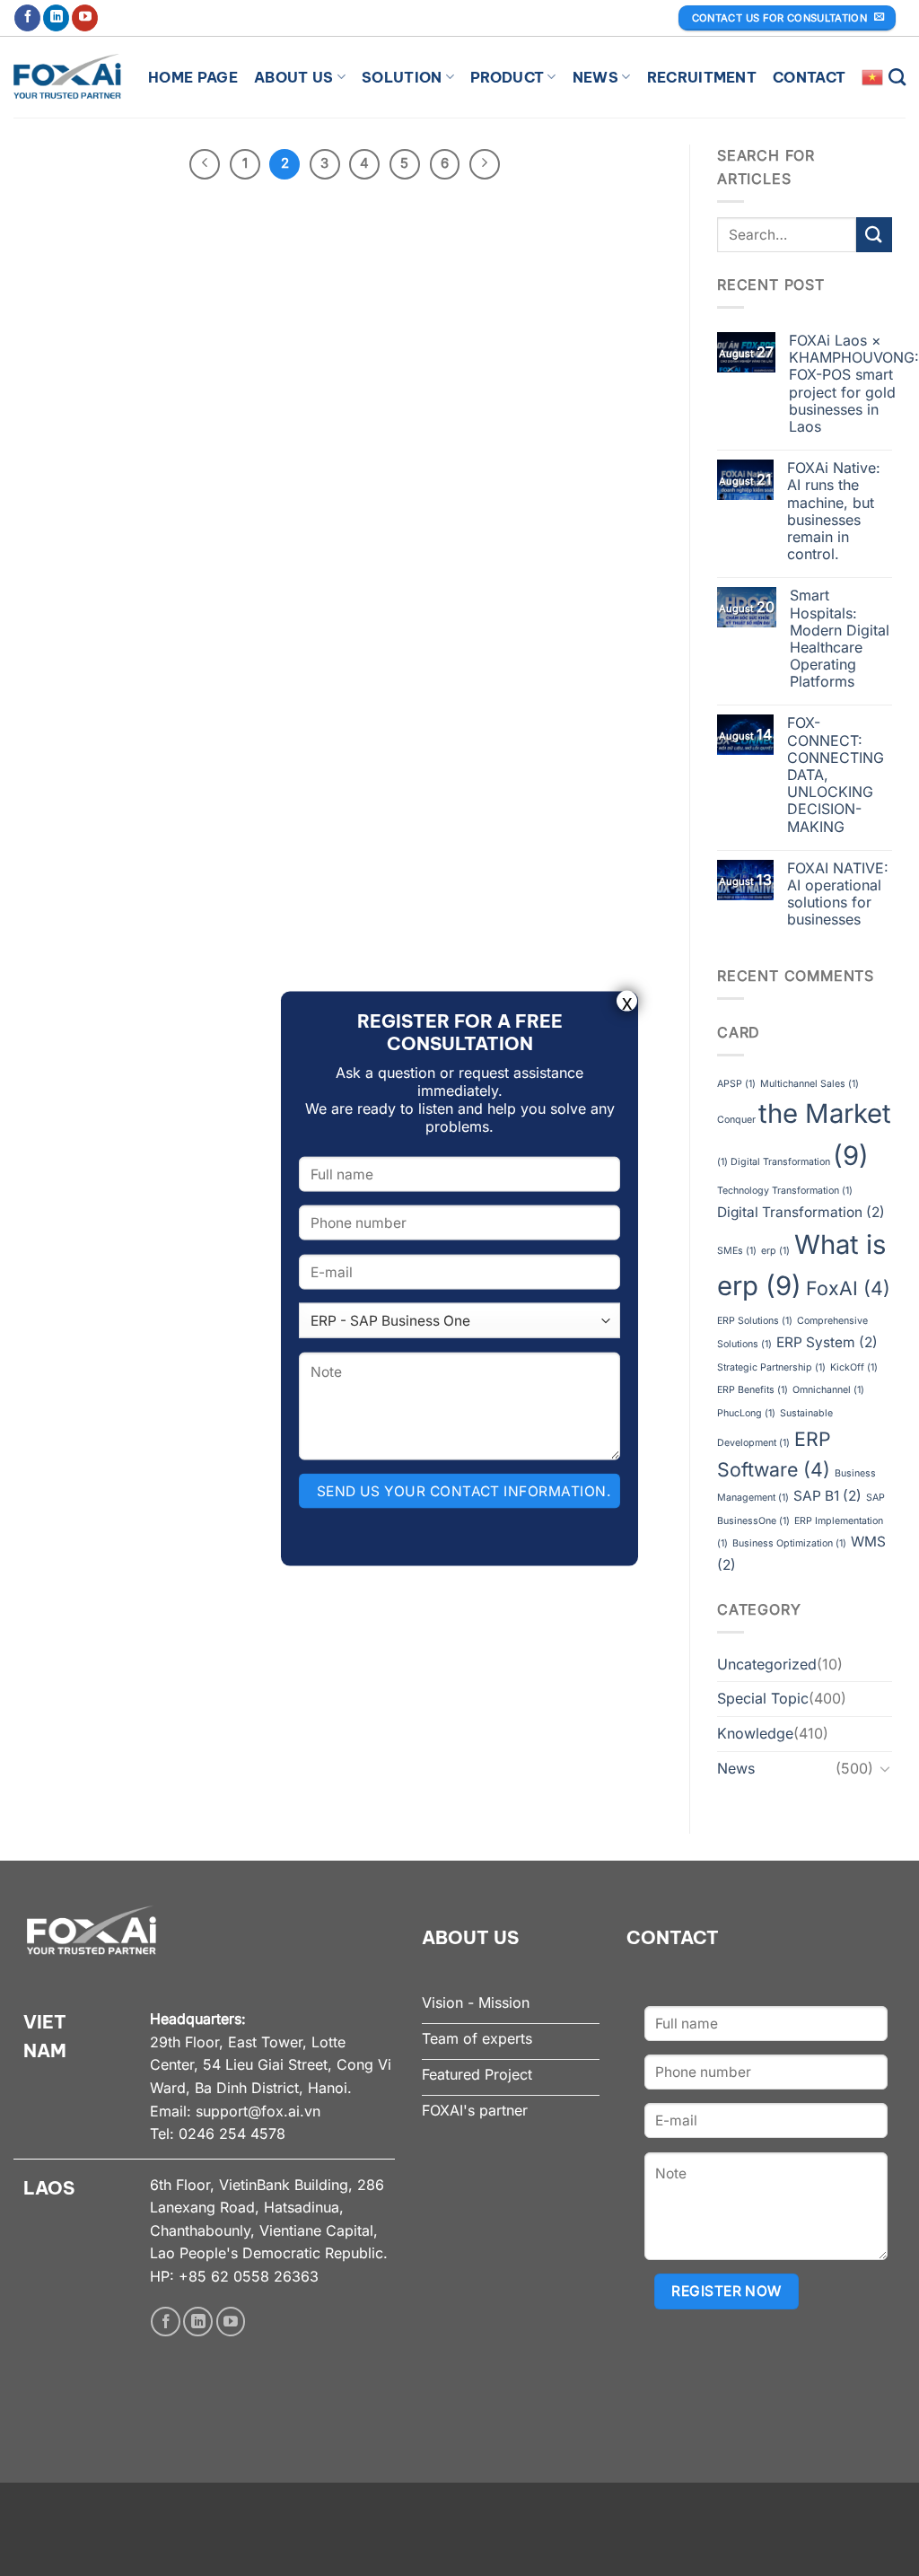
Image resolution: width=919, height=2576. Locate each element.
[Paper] (874, 235)
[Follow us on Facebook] (27, 18)
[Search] (897, 77)
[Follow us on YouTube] (85, 18)
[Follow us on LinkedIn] (56, 18)
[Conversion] (885, 1768)
